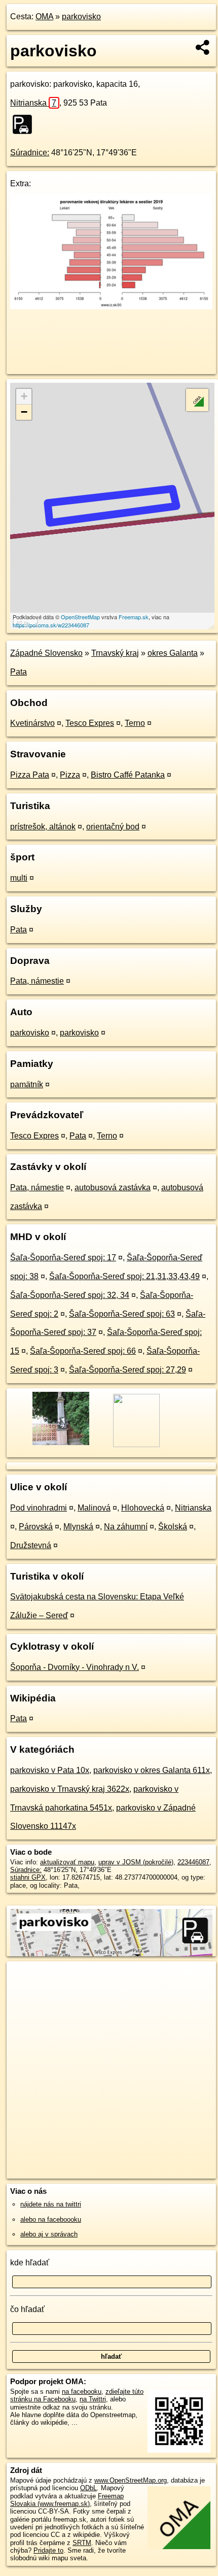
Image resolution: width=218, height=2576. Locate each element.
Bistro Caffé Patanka (128, 775)
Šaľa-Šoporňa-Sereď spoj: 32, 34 (70, 1295)
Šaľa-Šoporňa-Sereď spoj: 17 (63, 1258)
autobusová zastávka (113, 1187)
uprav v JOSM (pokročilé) (136, 1862)
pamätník (27, 1084)
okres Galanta (173, 653)
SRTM (82, 2543)
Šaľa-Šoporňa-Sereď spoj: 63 (122, 1314)
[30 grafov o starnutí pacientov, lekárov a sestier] (111, 306)
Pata (19, 672)
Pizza (70, 775)
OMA (44, 16)
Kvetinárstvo (32, 723)
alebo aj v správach (49, 2234)
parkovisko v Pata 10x (50, 1770)
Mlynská (78, 1527)
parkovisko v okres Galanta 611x (152, 1770)
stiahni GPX (28, 1877)
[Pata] (60, 1444)
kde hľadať (30, 2263)
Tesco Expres (90, 723)
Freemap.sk (134, 617)
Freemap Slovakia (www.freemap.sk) (67, 2500)
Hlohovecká (143, 1508)
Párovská (36, 1527)
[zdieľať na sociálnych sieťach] (203, 47)
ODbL (88, 2488)
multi (19, 878)
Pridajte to (48, 2550)
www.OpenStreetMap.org (131, 2480)
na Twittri (93, 2399)
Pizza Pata (30, 775)
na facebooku (82, 2391)
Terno (135, 723)
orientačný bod (113, 827)
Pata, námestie (37, 981)
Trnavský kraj (115, 653)
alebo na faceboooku (51, 2219)
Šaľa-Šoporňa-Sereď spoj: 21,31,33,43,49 (124, 1276)
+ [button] (24, 396)
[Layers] (197, 400)
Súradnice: (30, 153)
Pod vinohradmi (39, 1508)
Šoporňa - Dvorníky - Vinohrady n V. (75, 1667)
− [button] (24, 412)
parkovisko (81, 16)
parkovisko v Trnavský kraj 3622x (70, 1789)
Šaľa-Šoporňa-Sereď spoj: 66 (83, 1351)
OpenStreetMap (80, 617)
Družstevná (31, 1545)
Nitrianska (33, 103)
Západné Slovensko (46, 653)
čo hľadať (27, 2309)
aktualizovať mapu (67, 1862)
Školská (173, 1527)
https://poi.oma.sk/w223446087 (51, 625)
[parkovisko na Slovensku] (25, 124)
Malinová (94, 1508)
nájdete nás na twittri (51, 2204)
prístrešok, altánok (43, 827)
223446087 (193, 1862)
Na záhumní (126, 1527)
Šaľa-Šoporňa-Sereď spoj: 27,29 (128, 1370)
